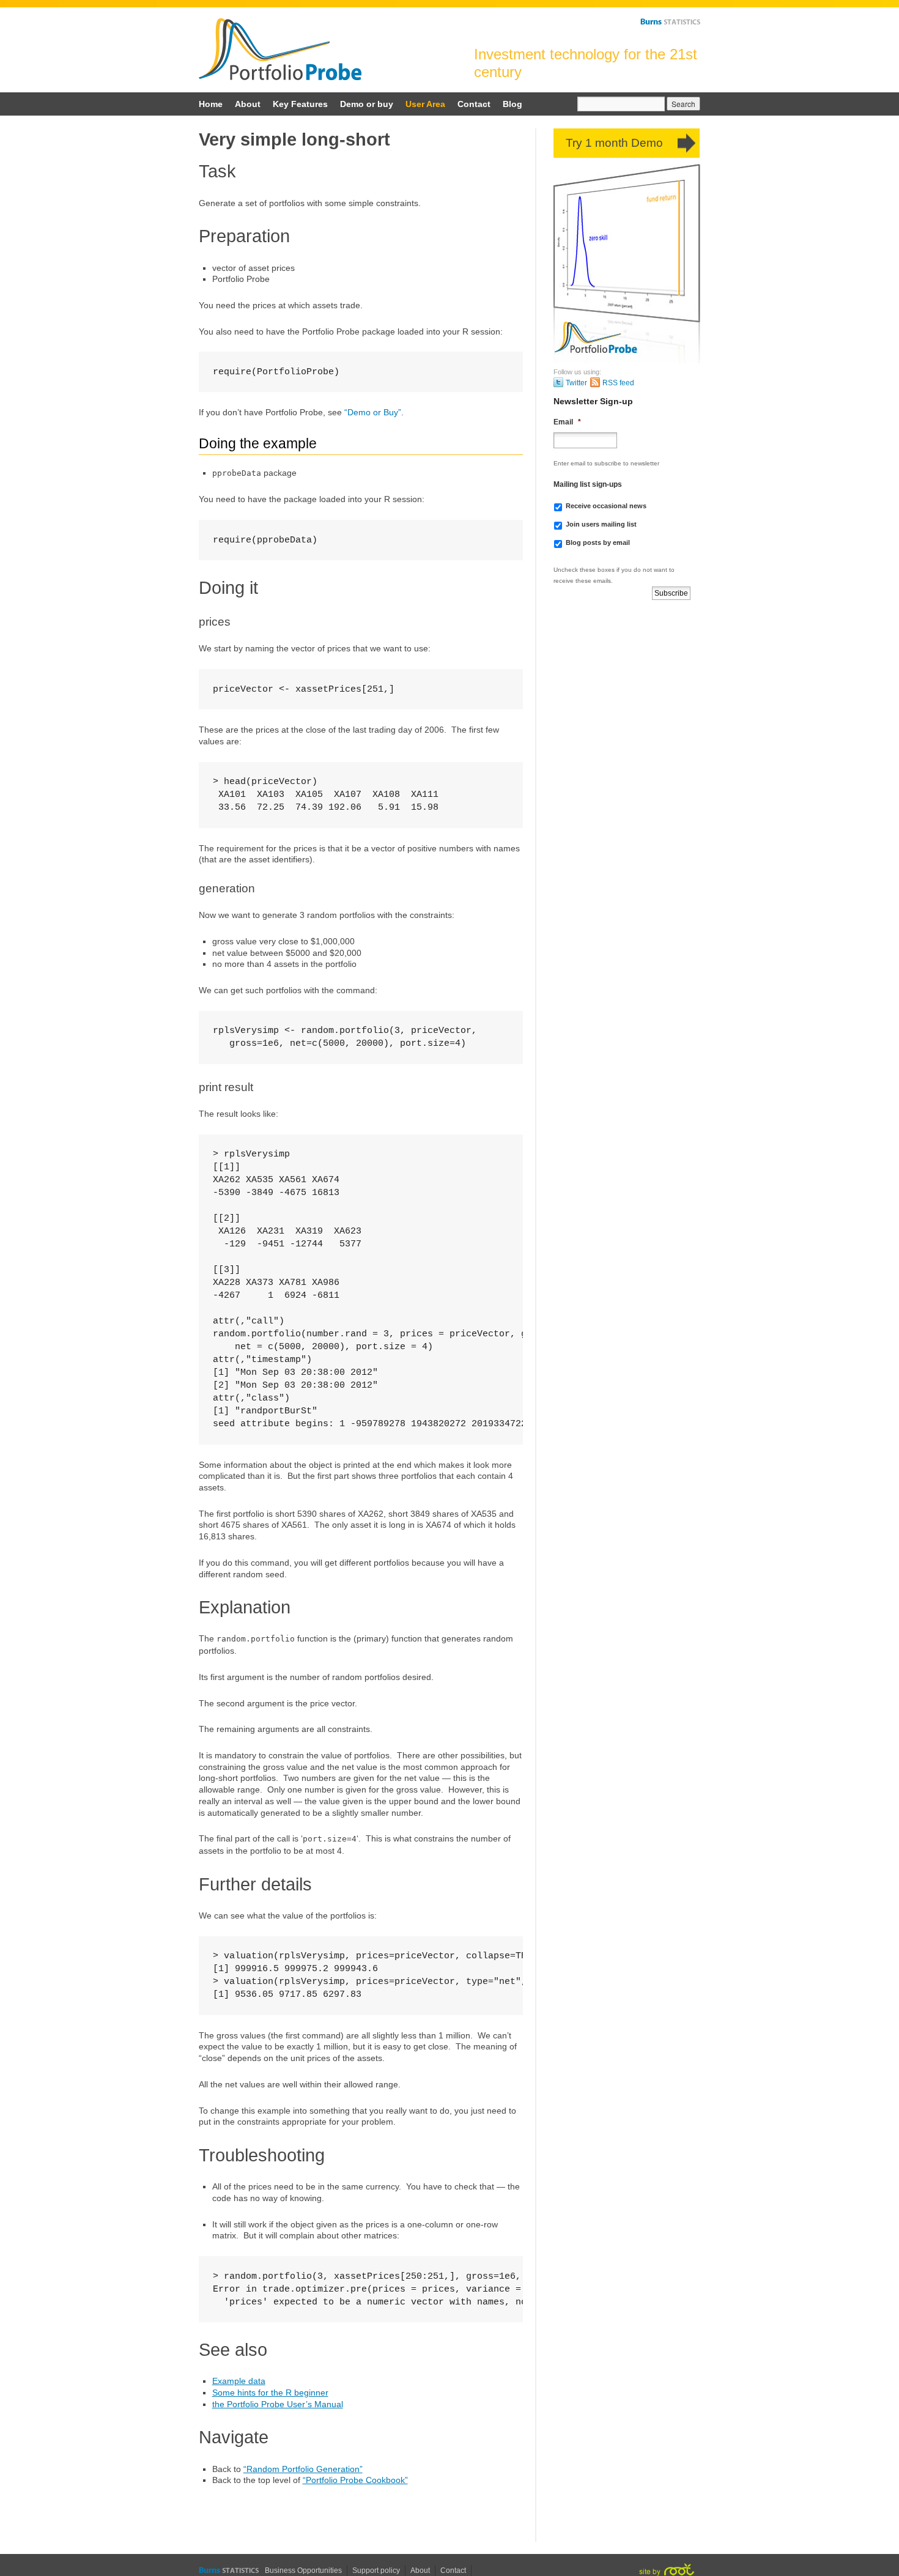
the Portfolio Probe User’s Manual (278, 2404)
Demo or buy (367, 104)
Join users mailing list (601, 524)
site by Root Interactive (667, 2570)
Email (567, 422)
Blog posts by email (598, 542)
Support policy (376, 2570)
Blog (512, 104)
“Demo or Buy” (373, 412)
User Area (425, 104)
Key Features (300, 104)
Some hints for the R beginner (270, 2393)
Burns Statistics (670, 21)
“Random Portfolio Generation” (303, 2469)
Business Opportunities (303, 2570)
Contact (474, 104)
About (248, 104)
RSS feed (618, 383)
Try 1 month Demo (614, 143)
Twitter (576, 383)
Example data (239, 2381)
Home (211, 104)
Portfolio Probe (280, 49)
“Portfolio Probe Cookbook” (355, 2480)
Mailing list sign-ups (588, 484)
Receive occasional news (606, 506)
